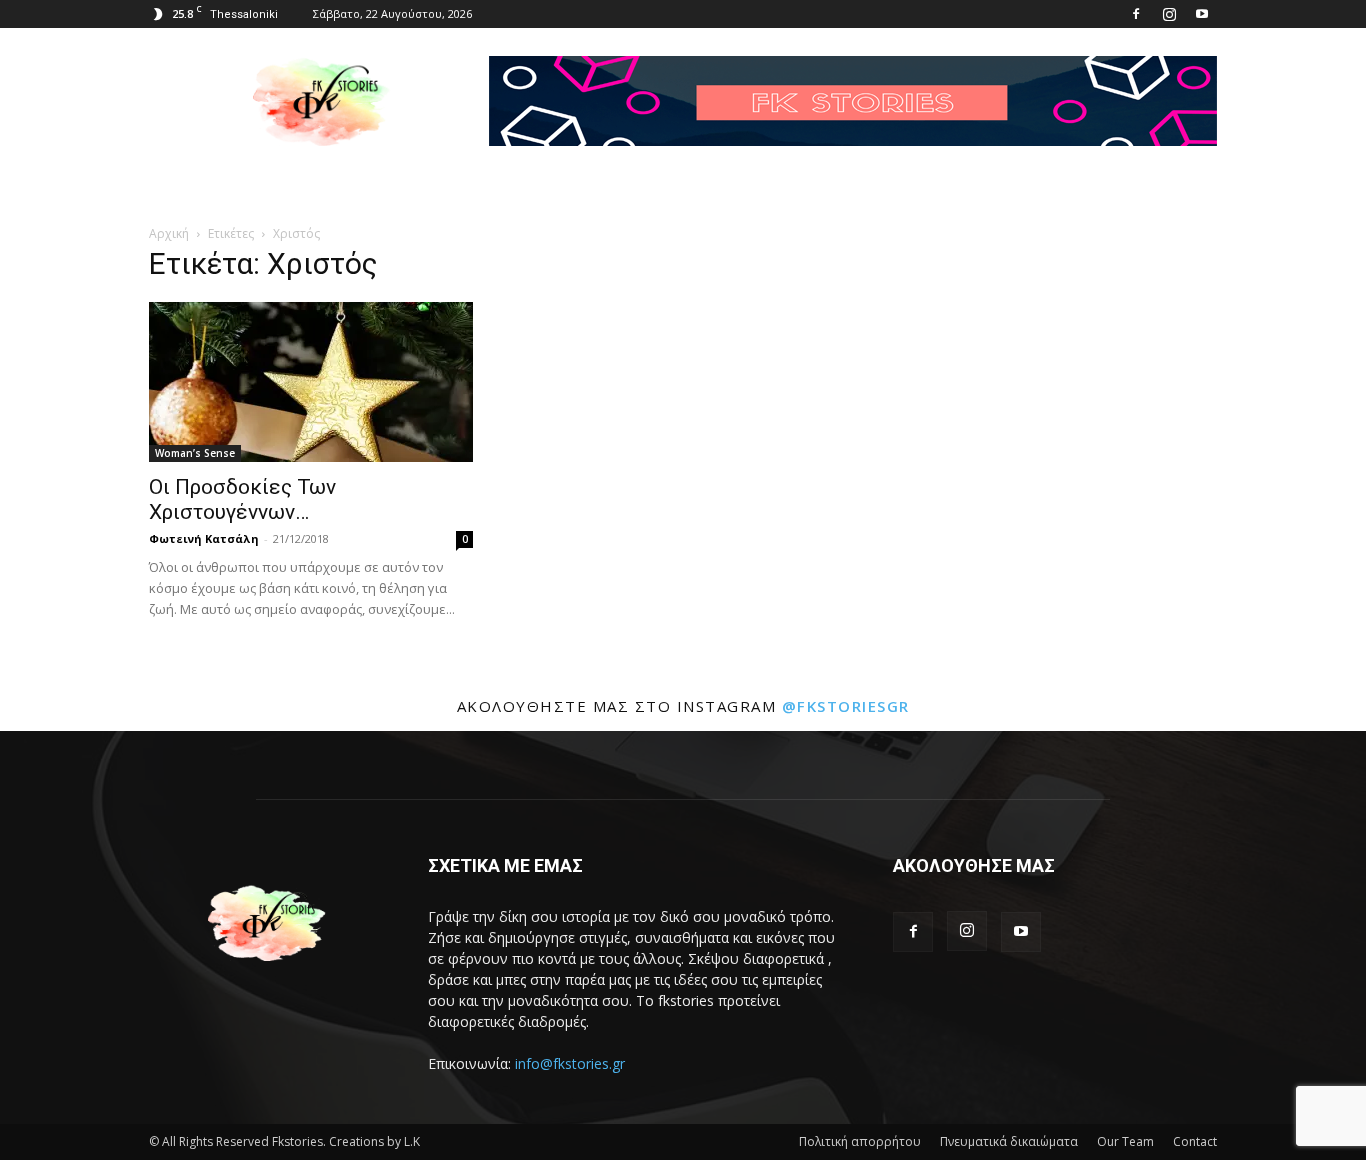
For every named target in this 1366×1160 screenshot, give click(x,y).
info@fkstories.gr (570, 1063)
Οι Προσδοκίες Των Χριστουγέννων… (242, 499)
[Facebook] (1136, 14)
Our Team (1125, 1141)
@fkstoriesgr (846, 706)
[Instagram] (1169, 14)
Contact (1195, 1141)
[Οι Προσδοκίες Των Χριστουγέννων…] (311, 382)
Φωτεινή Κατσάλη (204, 538)
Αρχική (169, 233)
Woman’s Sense (195, 453)
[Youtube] (1202, 14)
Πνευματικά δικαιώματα (1009, 1141)
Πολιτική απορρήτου (860, 1141)
